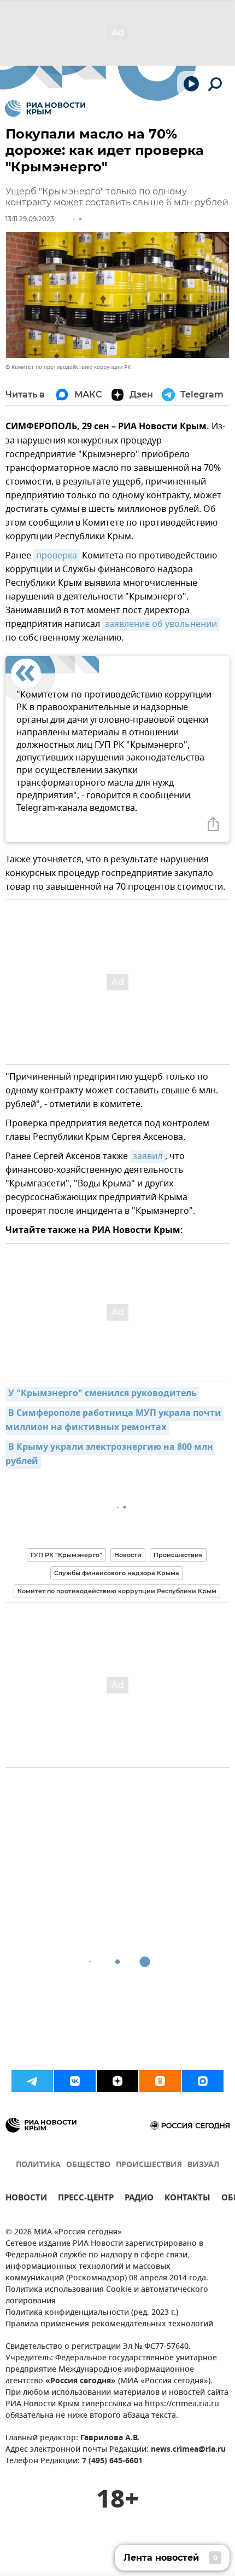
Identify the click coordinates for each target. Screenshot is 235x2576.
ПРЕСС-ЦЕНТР (86, 2199)
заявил (148, 1156)
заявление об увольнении (161, 624)
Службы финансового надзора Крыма (117, 1573)
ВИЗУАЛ (203, 2165)
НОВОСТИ (26, 2199)
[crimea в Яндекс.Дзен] (117, 2081)
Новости (128, 1555)
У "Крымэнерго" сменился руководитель (102, 1394)
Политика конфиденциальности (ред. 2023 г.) (92, 2313)
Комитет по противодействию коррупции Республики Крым (117, 1591)
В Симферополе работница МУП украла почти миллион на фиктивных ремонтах (114, 1421)
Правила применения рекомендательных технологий (109, 2324)
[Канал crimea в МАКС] (203, 2081)
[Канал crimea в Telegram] (32, 2081)
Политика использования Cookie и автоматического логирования (107, 2296)
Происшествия (178, 1555)
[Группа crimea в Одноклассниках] (160, 2081)
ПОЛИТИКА (38, 2165)
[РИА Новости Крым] (45, 108)
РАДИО (139, 2199)
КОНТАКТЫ (187, 2199)
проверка (57, 556)
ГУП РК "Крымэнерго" (66, 1555)
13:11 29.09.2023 (30, 219)
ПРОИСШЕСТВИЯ (149, 2165)
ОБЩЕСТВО (88, 2165)
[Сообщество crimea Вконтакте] (75, 2081)
